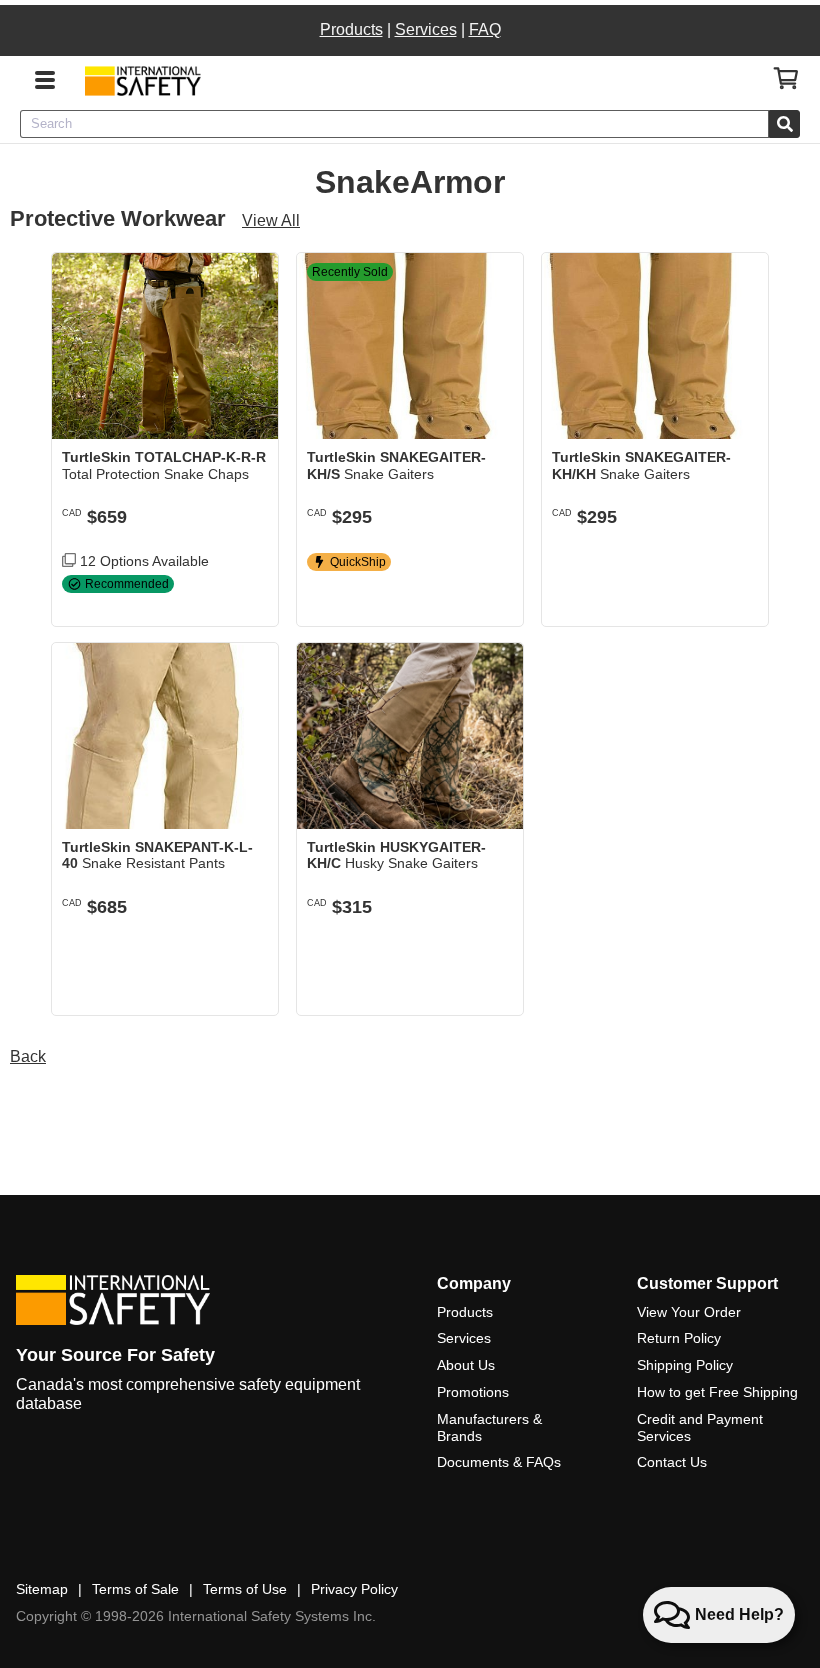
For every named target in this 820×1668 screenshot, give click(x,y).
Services (426, 29)
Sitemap (42, 1589)
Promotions (473, 1392)
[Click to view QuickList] (786, 79)
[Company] (142, 80)
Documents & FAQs (499, 1462)
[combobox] (394, 124)
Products (351, 29)
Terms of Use (245, 1589)
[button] (248, 595)
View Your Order (689, 1312)
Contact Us (672, 1462)
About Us (466, 1365)
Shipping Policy (685, 1365)
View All (271, 220)
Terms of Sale (135, 1589)
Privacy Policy (354, 1589)
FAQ (485, 29)
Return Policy (679, 1338)
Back (28, 1056)
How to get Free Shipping (717, 1392)
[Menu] (45, 78)
